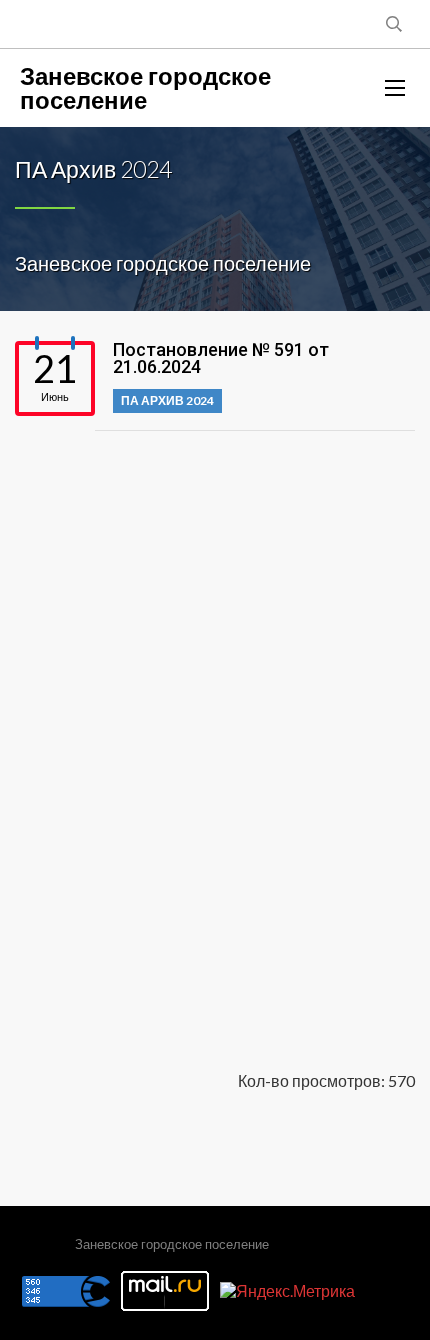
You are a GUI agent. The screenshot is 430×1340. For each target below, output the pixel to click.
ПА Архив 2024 (167, 400)
